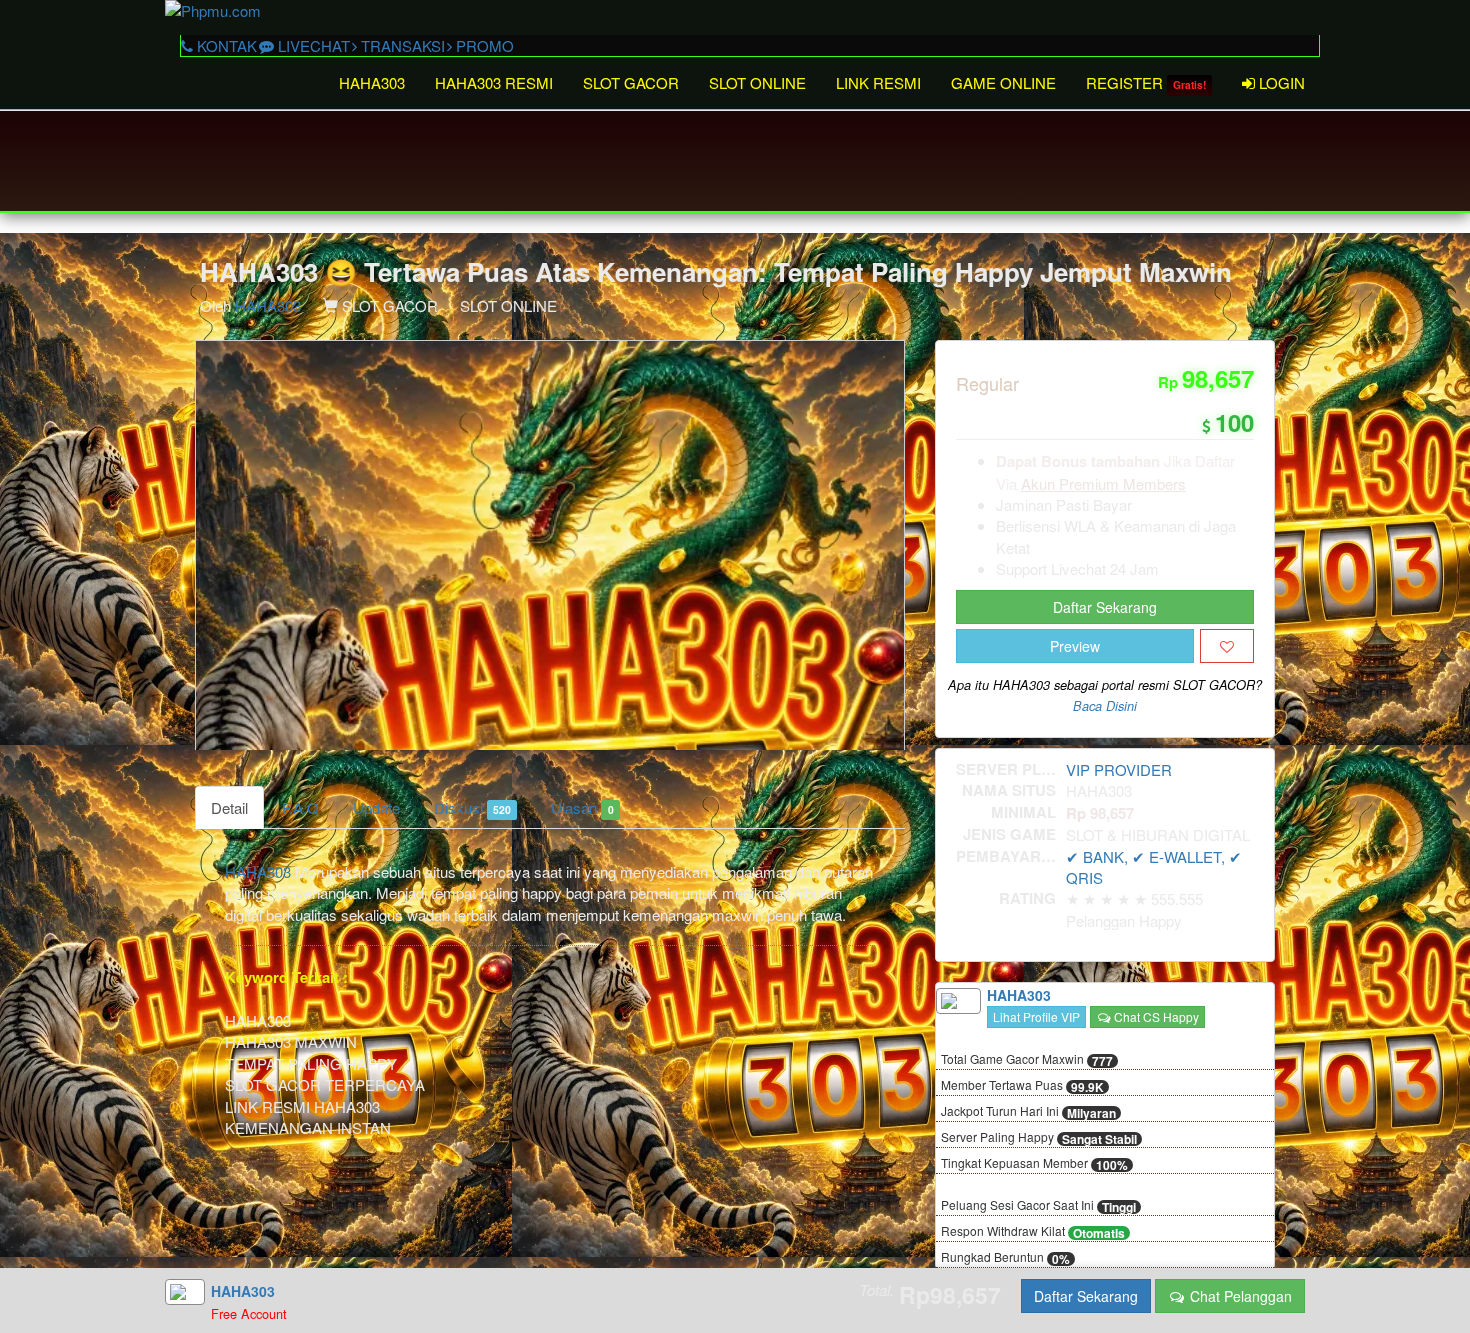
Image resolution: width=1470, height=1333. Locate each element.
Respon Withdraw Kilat (1033, 1232)
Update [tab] (376, 807)
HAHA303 (372, 82)
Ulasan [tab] (582, 807)
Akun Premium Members (1103, 483)
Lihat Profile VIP (1036, 1016)
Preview (1075, 646)
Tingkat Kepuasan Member (1034, 1164)
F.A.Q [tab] (300, 807)
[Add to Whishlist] (1227, 646)
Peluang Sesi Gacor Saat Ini (1038, 1206)
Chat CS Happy (1155, 1016)
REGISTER (1146, 82)
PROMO (483, 45)
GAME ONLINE (1003, 82)
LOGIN (1280, 82)
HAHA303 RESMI (494, 82)
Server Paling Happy (1039, 1138)
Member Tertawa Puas (1022, 1086)
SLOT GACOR (631, 82)
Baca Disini (1105, 706)
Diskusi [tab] (472, 807)
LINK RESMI (878, 82)
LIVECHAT (312, 45)
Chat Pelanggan (1239, 1296)
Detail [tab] (229, 807)
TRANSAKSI (401, 45)
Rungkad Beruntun (1005, 1258)
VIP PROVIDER (1119, 769)
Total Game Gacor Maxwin (1027, 1060)
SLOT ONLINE (757, 82)
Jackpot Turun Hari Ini (1028, 1112)
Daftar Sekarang (1105, 607)
